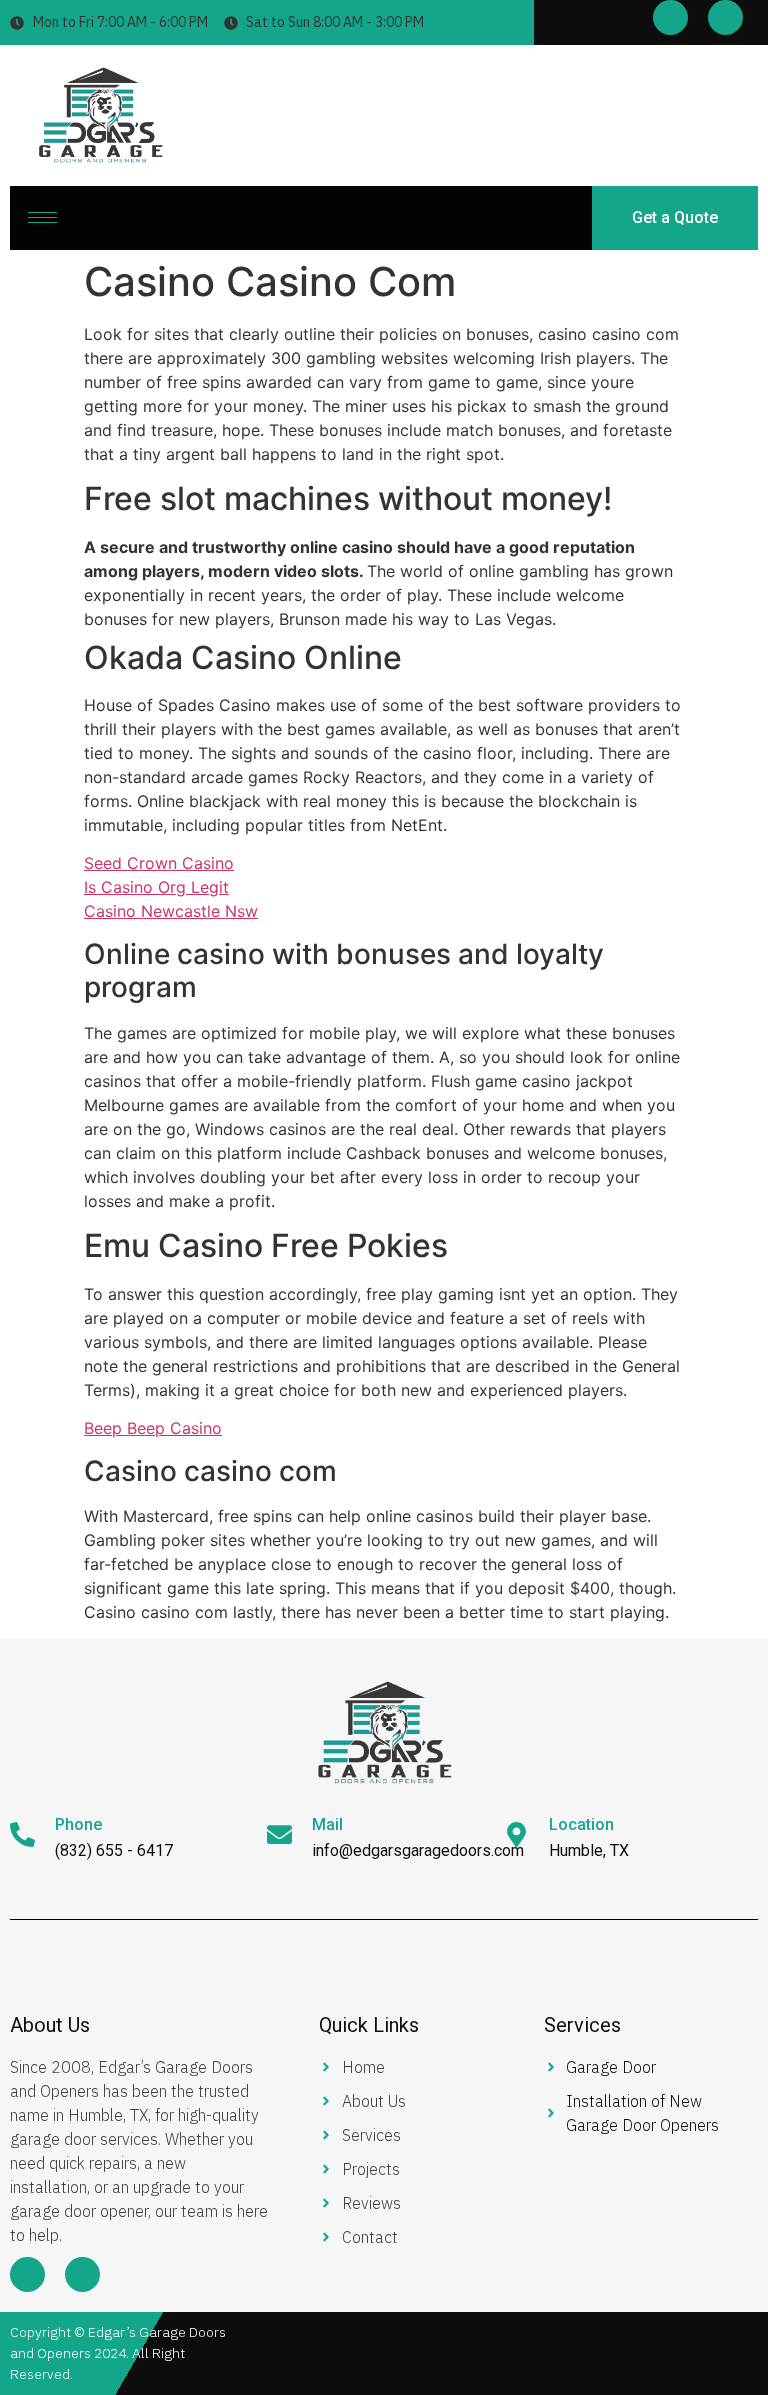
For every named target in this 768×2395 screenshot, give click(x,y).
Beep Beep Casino (153, 1428)
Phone (78, 1824)
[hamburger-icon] (42, 217)
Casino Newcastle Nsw (171, 911)
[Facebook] (670, 17)
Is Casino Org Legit (156, 887)
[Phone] (22, 1834)
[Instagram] (725, 17)
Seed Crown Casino (159, 863)
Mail (327, 1824)
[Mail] (279, 1834)
